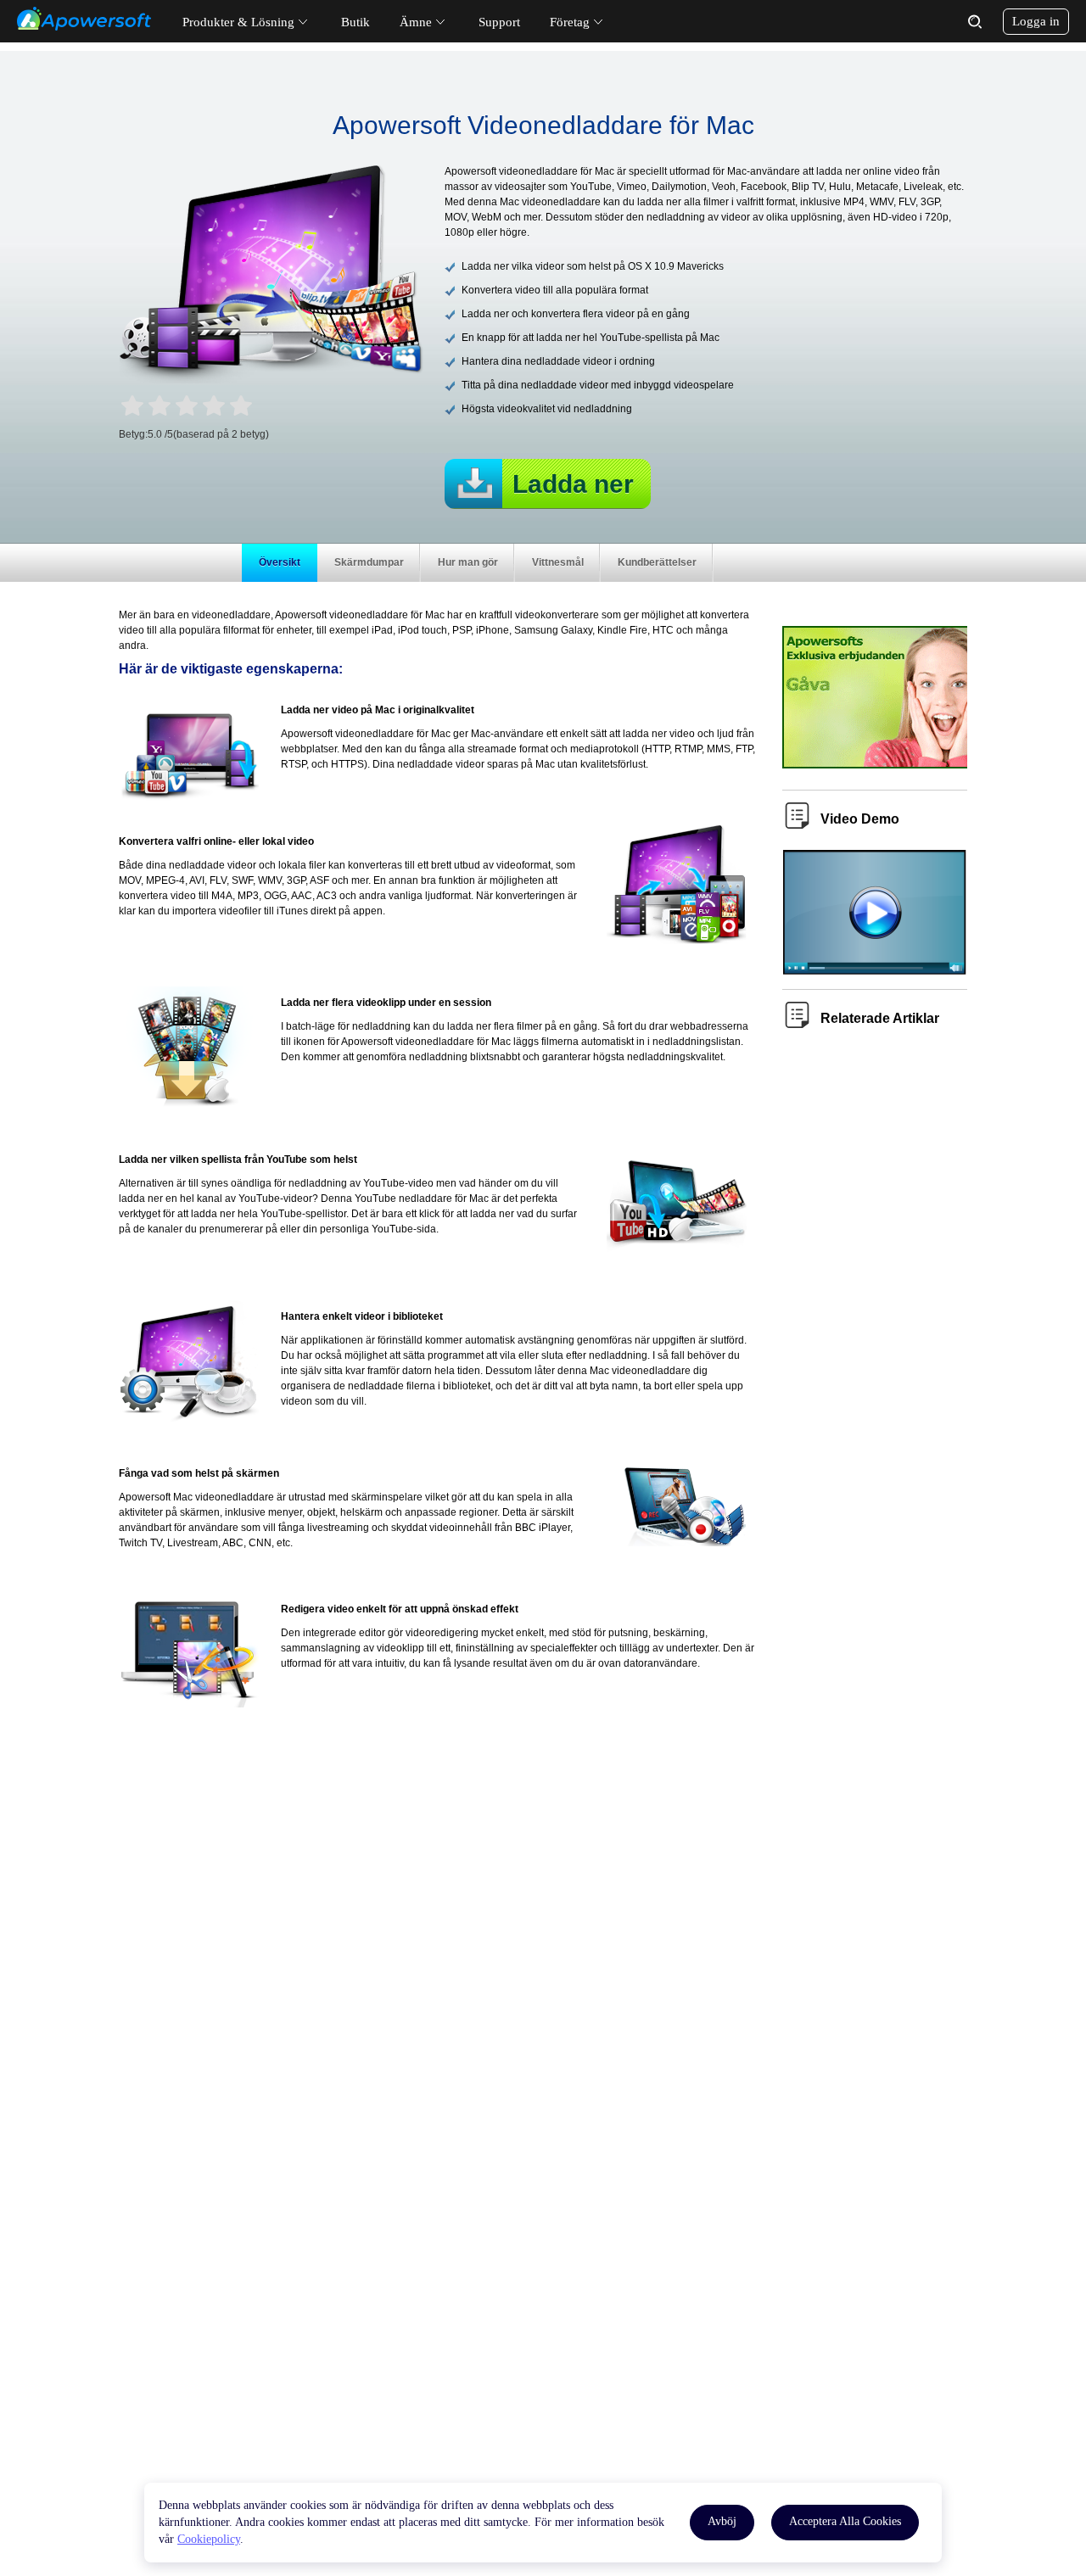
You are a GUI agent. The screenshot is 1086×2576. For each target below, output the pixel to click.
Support (499, 22)
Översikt (280, 562)
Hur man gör (468, 562)
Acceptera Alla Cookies (845, 2521)
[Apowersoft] (84, 19)
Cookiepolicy (209, 2539)
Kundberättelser (657, 562)
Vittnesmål (558, 562)
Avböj (722, 2521)
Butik (355, 22)
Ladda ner (573, 484)
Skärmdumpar (369, 562)
